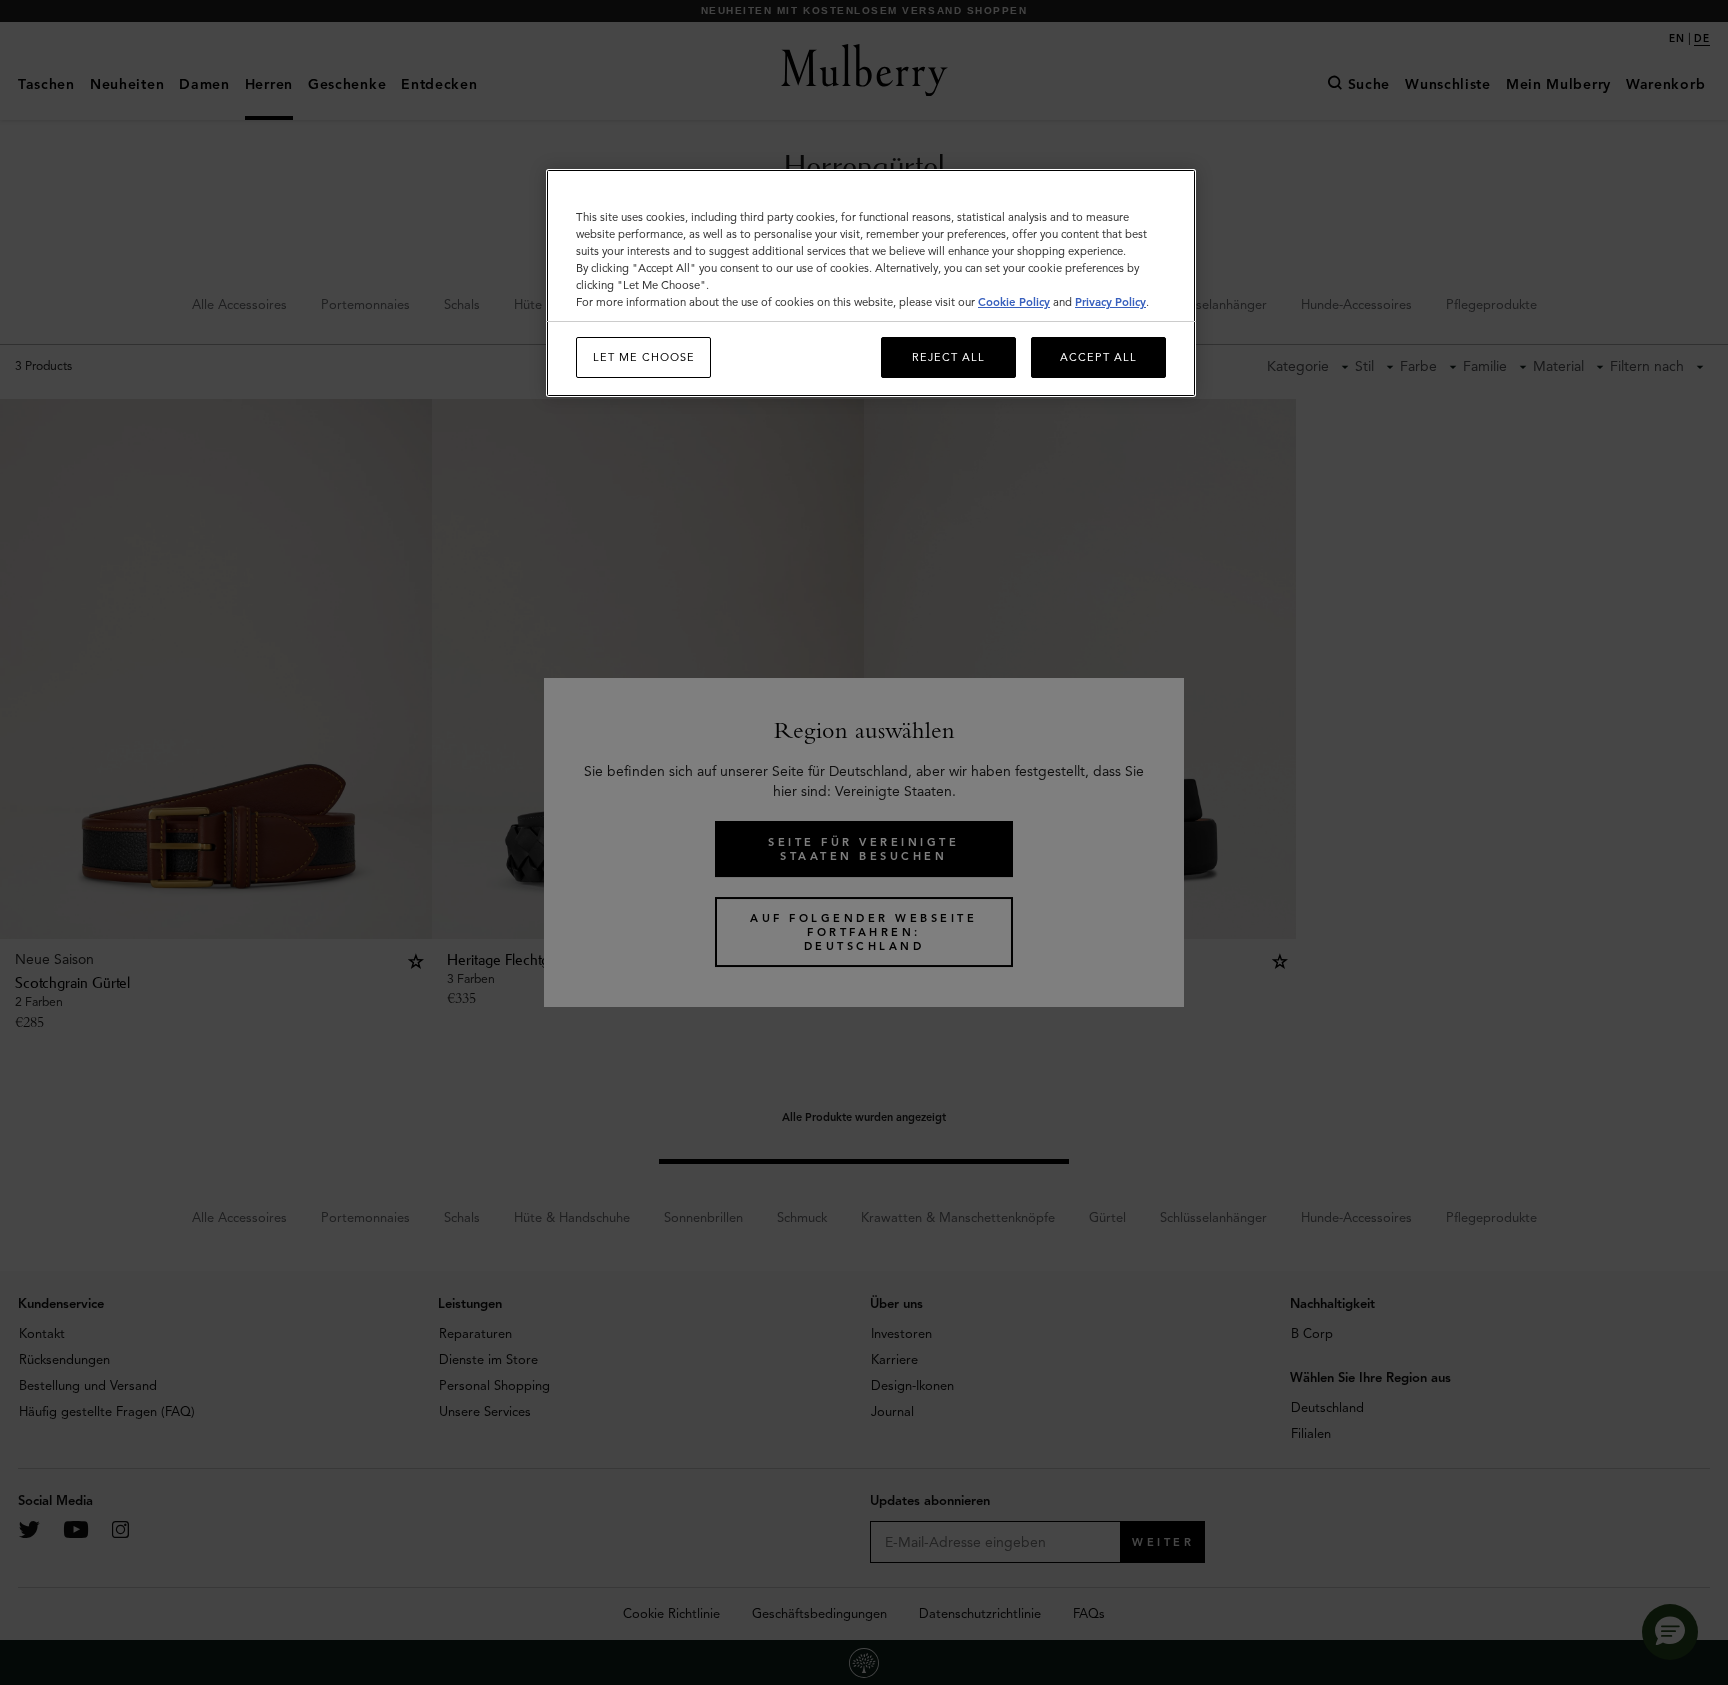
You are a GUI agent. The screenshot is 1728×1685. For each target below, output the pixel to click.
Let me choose (644, 357)
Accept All (1098, 357)
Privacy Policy (1110, 302)
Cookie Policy (1014, 302)
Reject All (948, 357)
